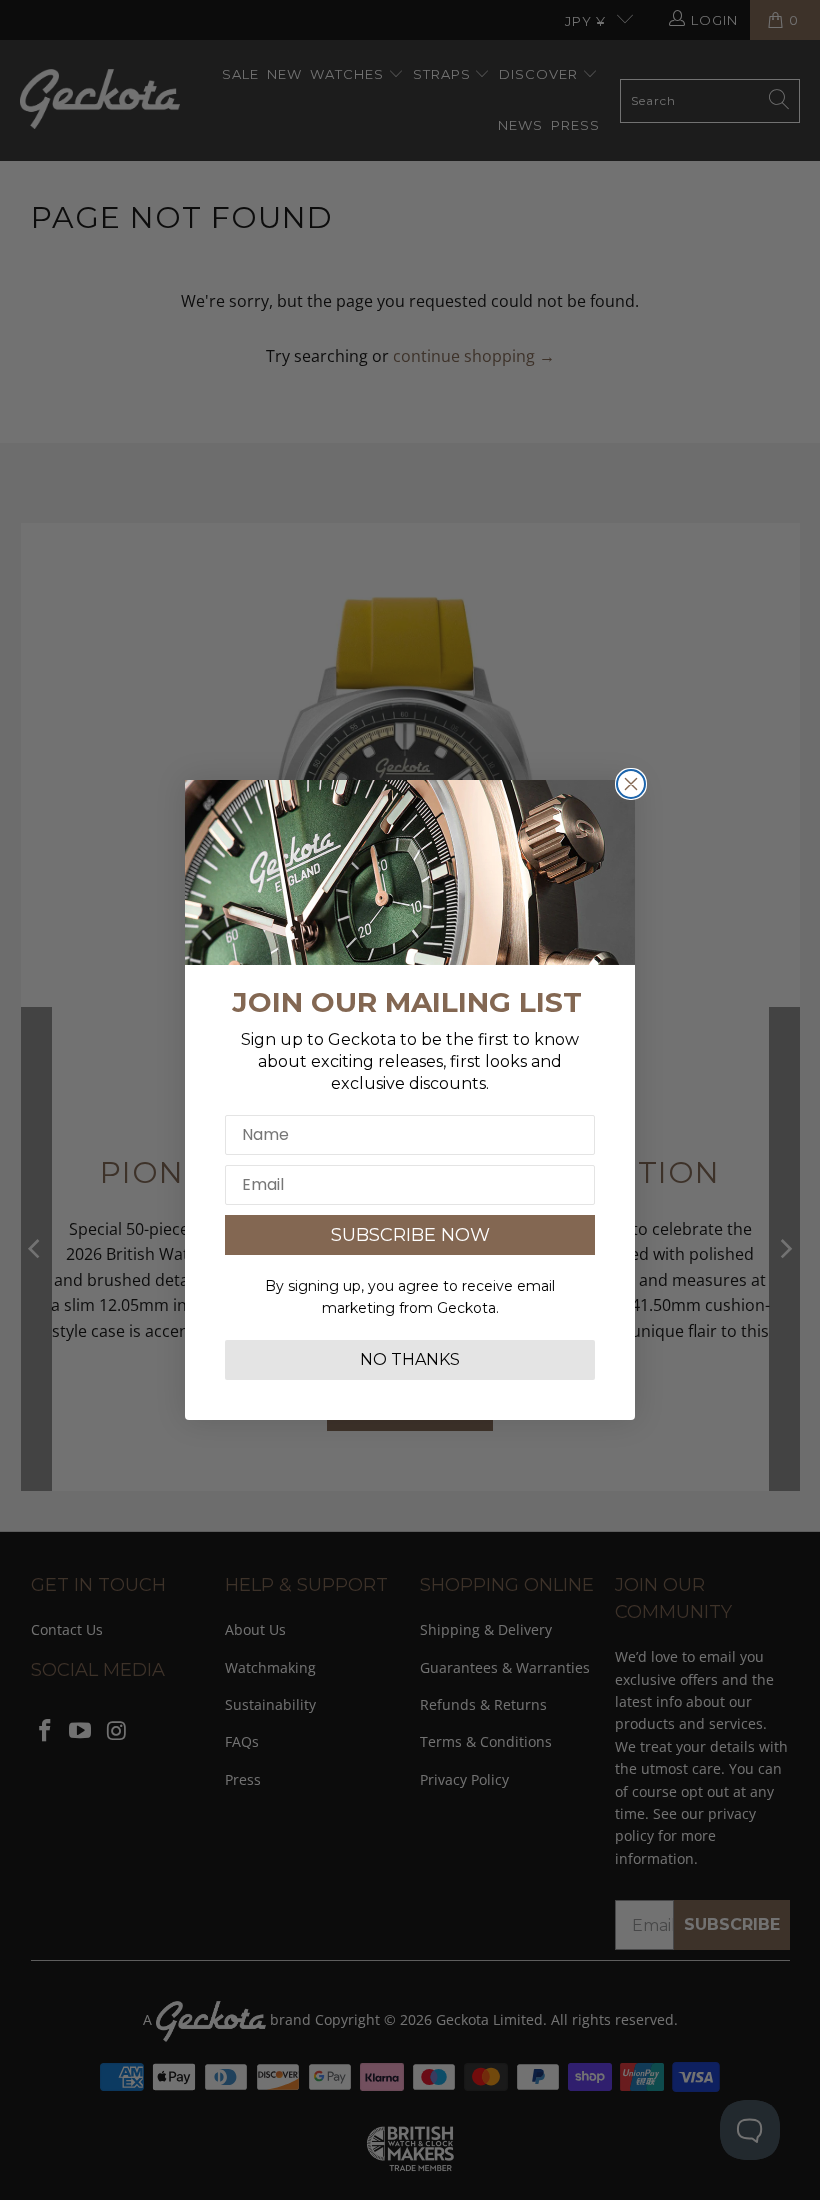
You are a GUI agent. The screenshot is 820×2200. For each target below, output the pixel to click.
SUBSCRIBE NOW (410, 1235)
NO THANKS (410, 1359)
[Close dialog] (631, 784)
